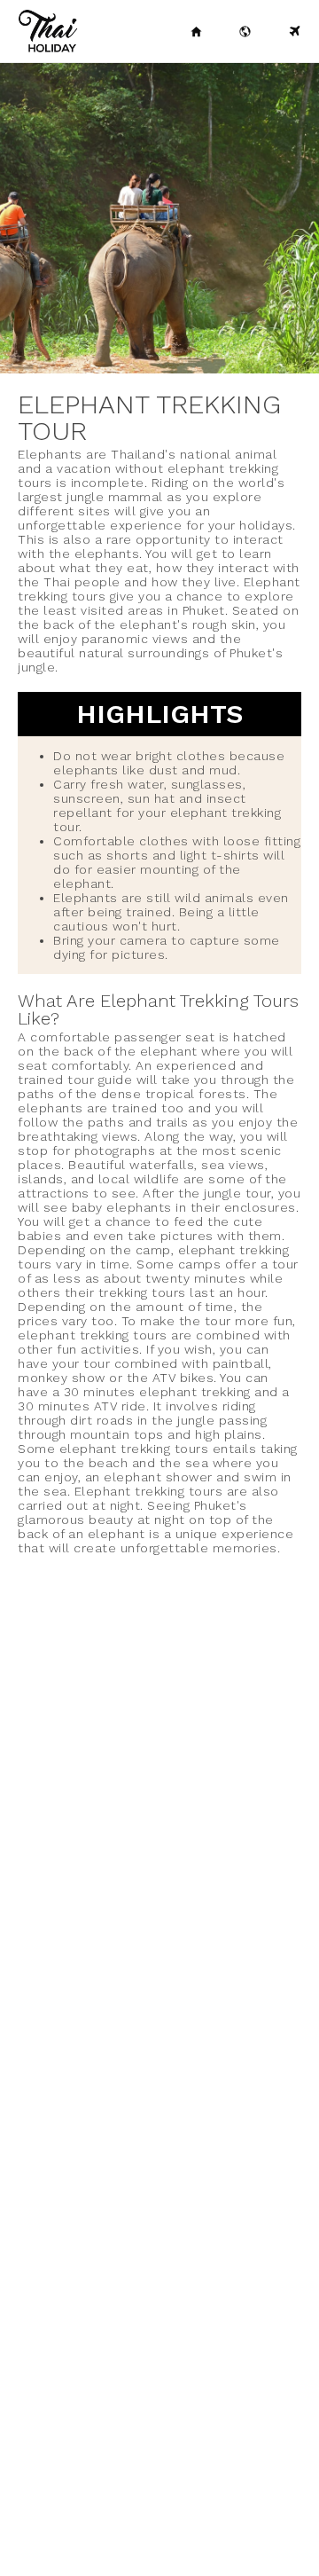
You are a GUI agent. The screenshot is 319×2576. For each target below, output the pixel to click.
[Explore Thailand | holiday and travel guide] (245, 31)
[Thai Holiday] (197, 31)
